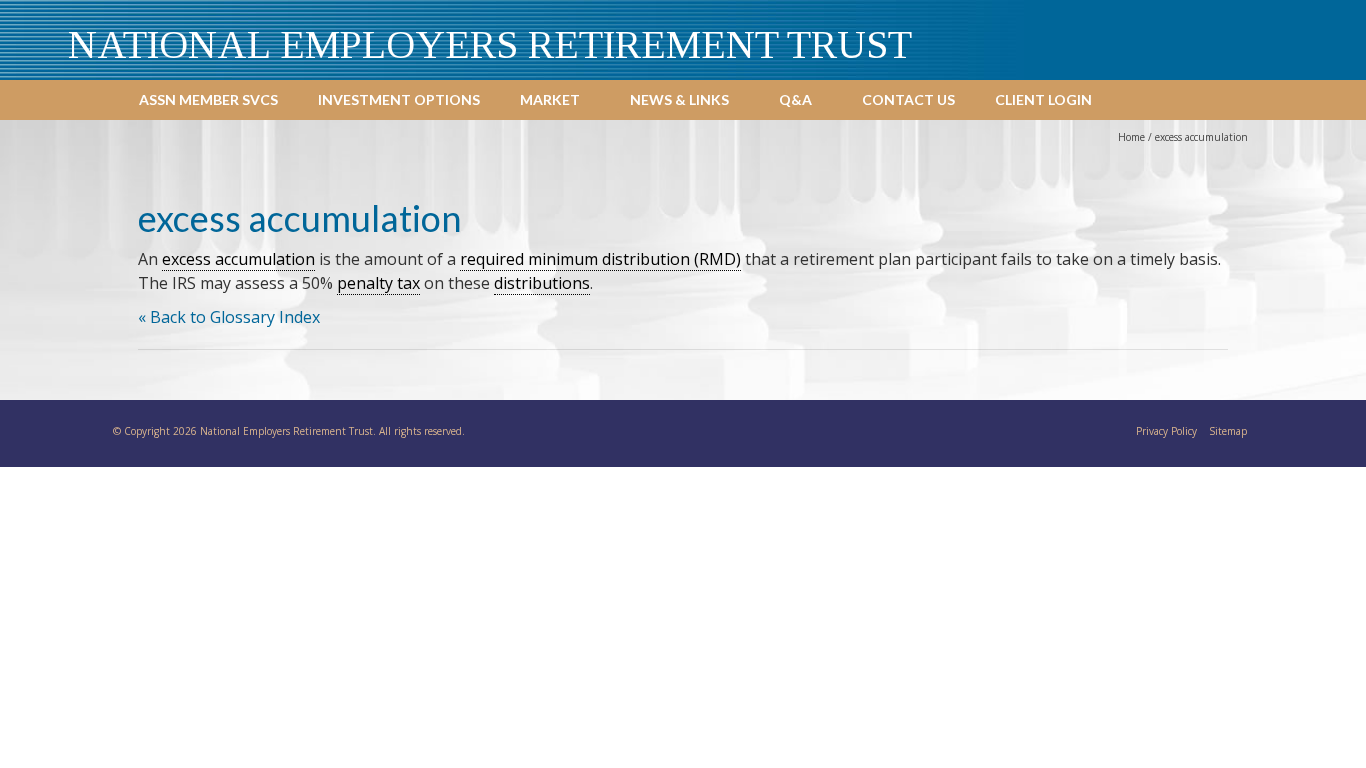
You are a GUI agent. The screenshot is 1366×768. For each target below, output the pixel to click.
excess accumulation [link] (238, 259)
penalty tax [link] (378, 283)
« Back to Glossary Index (229, 317)
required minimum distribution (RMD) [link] (600, 259)
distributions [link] (542, 283)
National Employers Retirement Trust (490, 44)
